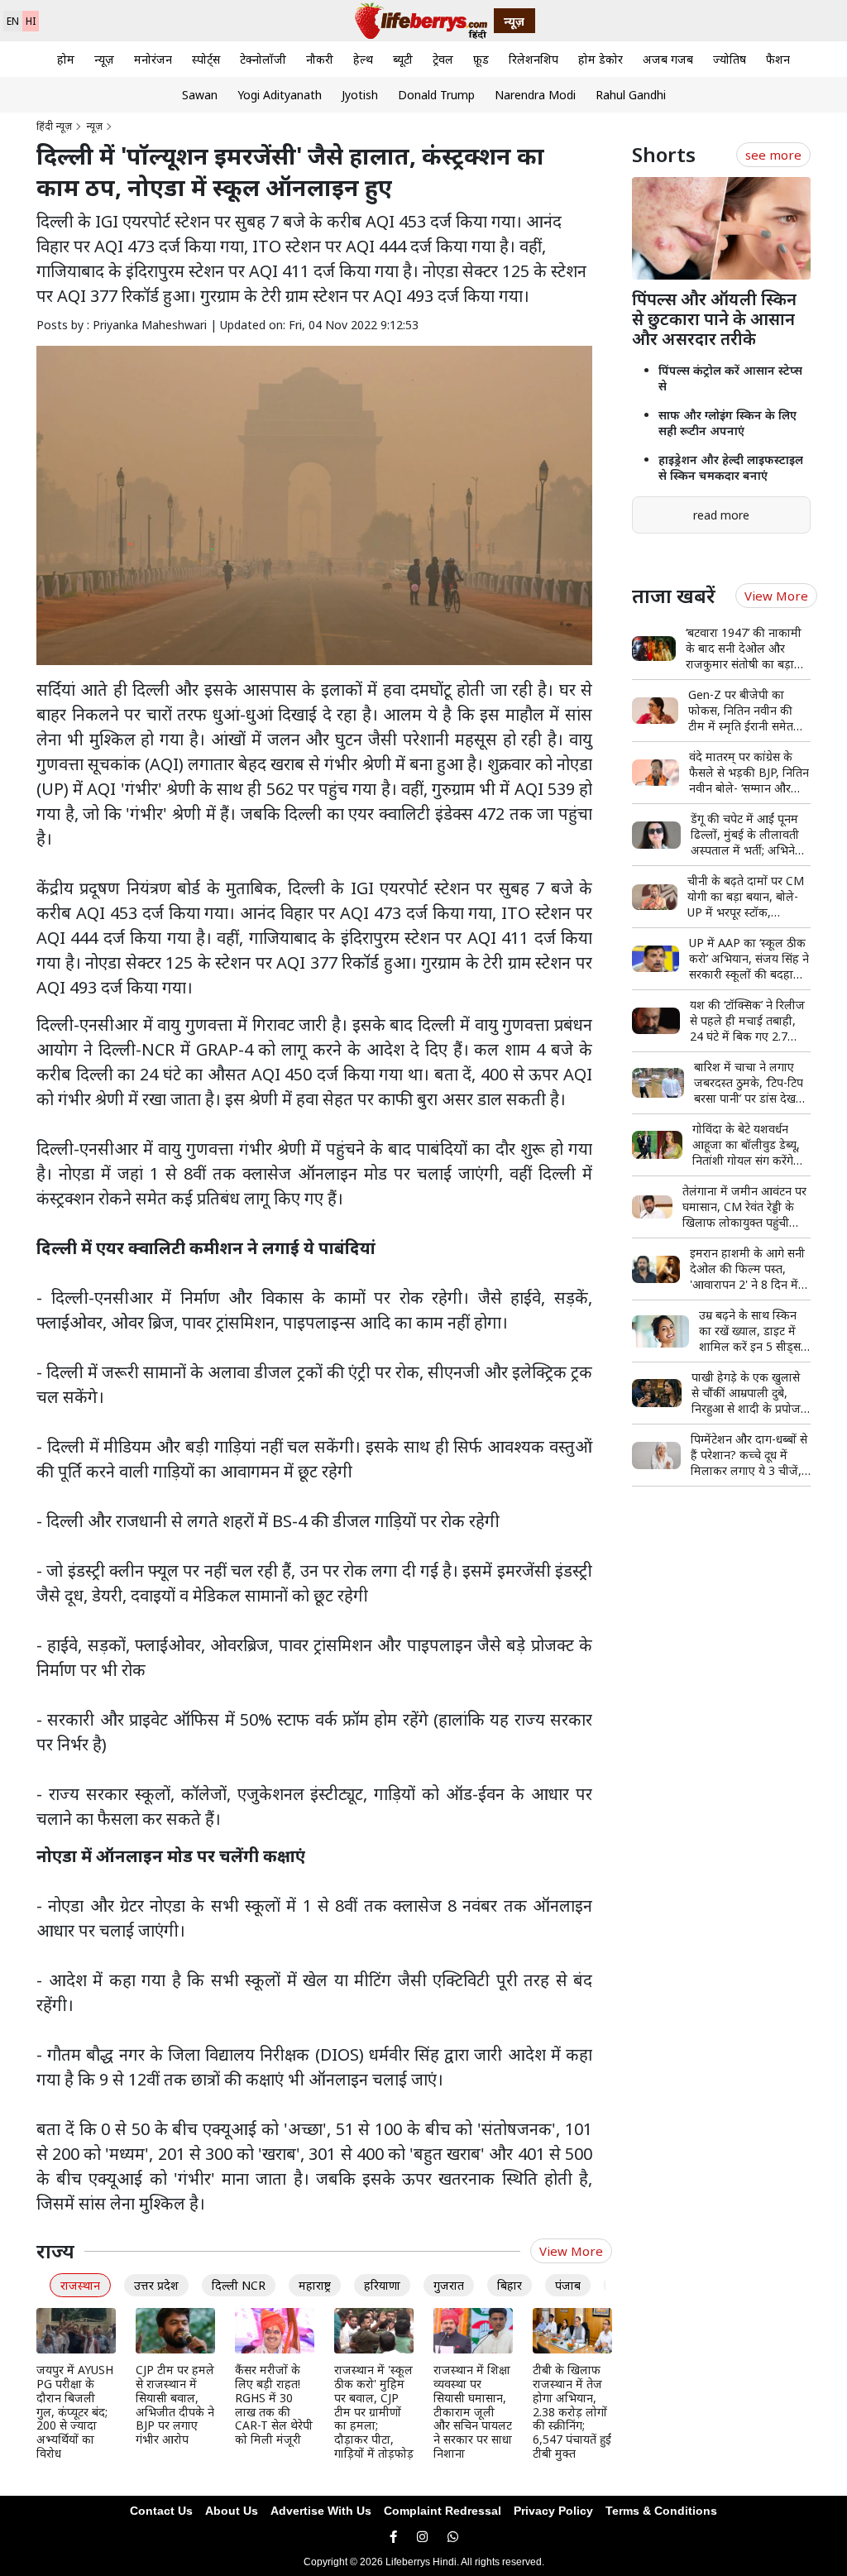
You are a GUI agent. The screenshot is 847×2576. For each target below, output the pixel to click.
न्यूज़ (104, 59)
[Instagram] (422, 2537)
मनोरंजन (153, 59)
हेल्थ (363, 59)
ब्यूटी (403, 59)
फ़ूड (481, 59)
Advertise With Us (321, 2511)
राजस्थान (80, 2285)
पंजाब (568, 2285)
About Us (232, 2511)
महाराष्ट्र (315, 2285)
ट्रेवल (443, 59)
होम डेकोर (601, 59)
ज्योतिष (730, 59)
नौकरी (320, 59)
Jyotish (360, 95)
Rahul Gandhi (631, 95)
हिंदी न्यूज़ (54, 126)
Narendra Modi (535, 95)
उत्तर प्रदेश (156, 2285)
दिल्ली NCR (239, 2285)
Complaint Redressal (443, 2511)
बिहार (510, 2285)
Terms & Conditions (661, 2511)
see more (773, 155)
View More (571, 2251)
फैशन (778, 59)
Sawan (200, 95)
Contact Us (161, 2511)
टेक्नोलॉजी (263, 59)
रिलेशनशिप (534, 59)
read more (721, 515)
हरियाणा (382, 2285)
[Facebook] (393, 2537)
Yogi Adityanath (280, 95)
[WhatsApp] (453, 2537)
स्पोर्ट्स (206, 59)
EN (13, 21)
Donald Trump (436, 95)
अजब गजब (668, 59)
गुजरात (449, 2285)
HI (31, 21)
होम (66, 59)
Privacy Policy (553, 2511)
